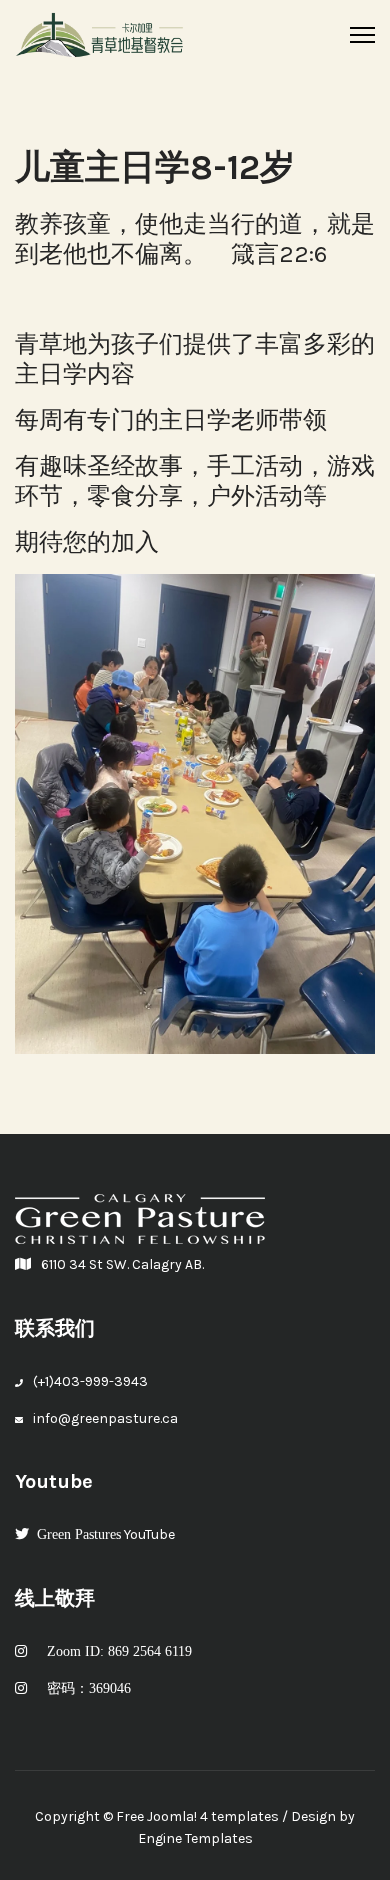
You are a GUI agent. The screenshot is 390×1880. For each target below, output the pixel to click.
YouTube (105, 1534)
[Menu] (362, 35)
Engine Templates (195, 1838)
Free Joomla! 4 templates (197, 1816)
